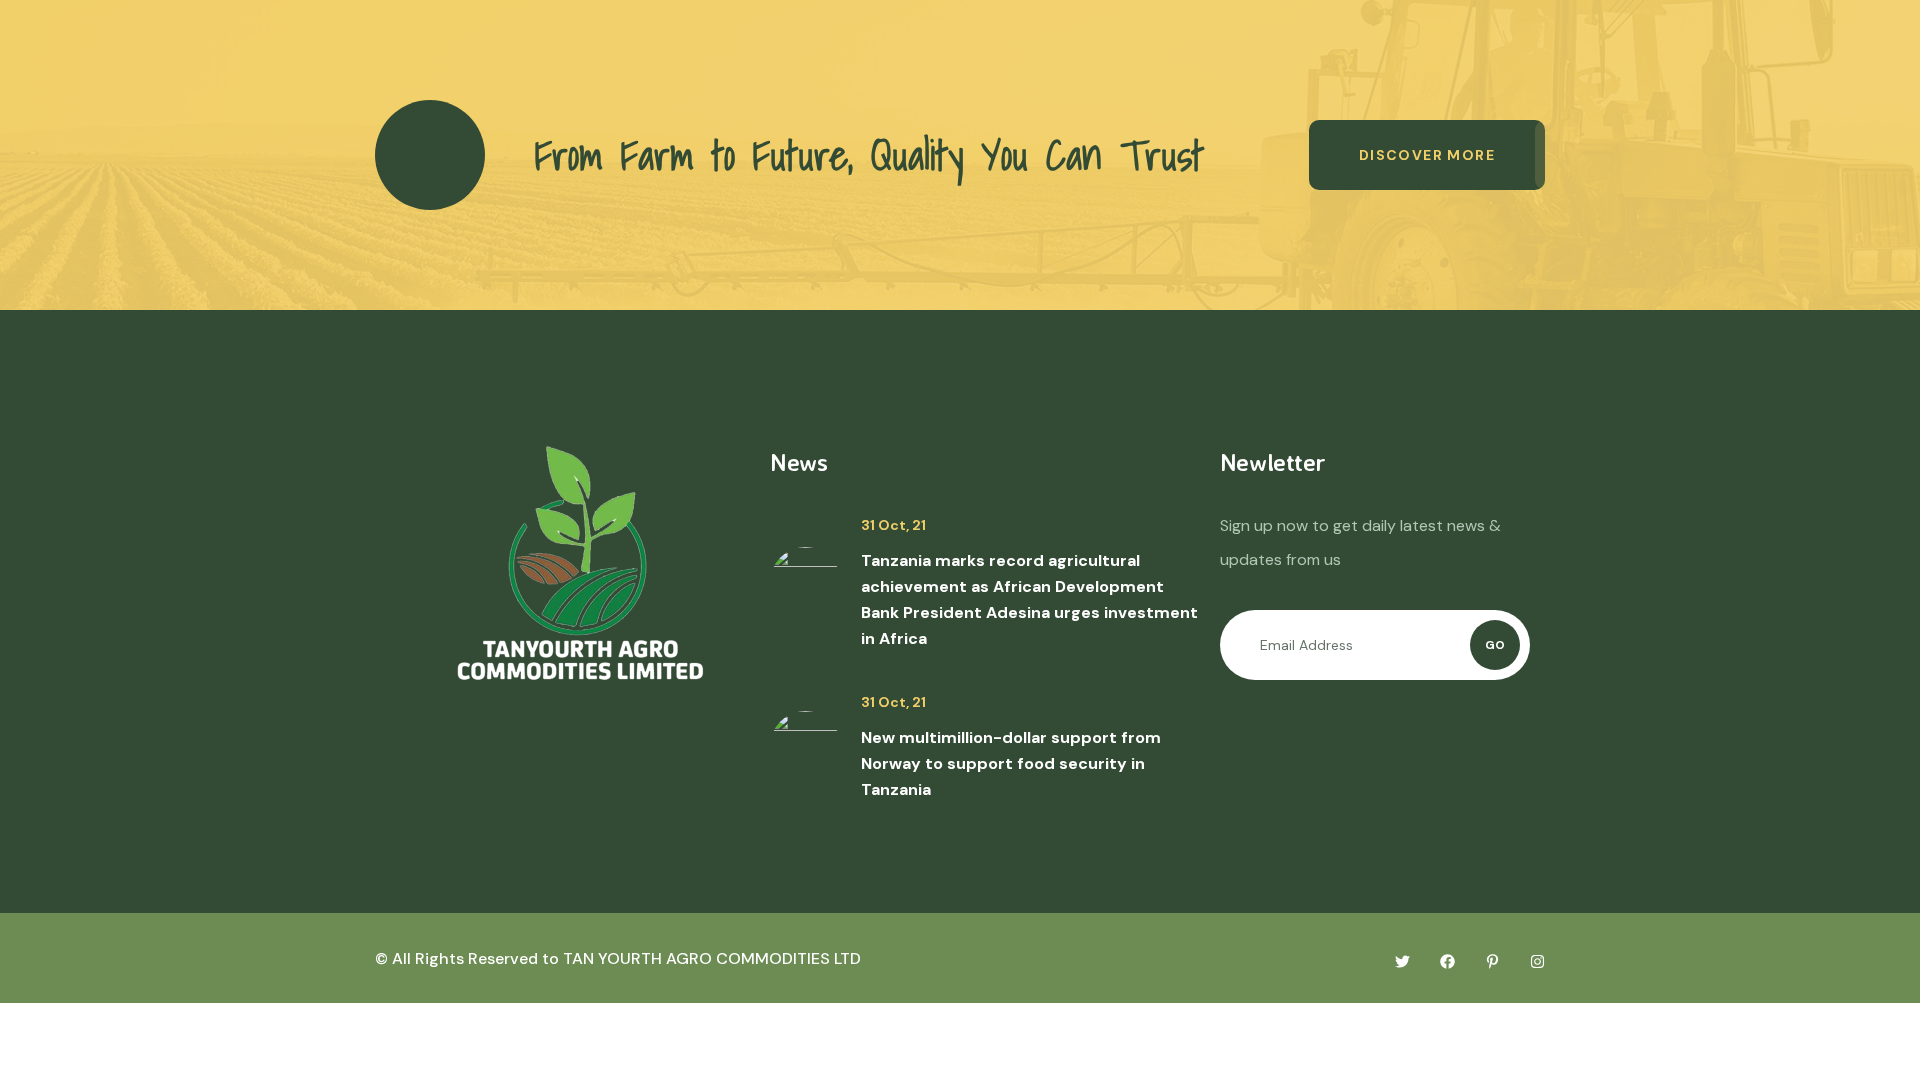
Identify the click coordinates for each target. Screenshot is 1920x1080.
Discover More (1427, 155)
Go (1495, 645)
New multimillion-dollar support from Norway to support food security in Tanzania (1011, 763)
